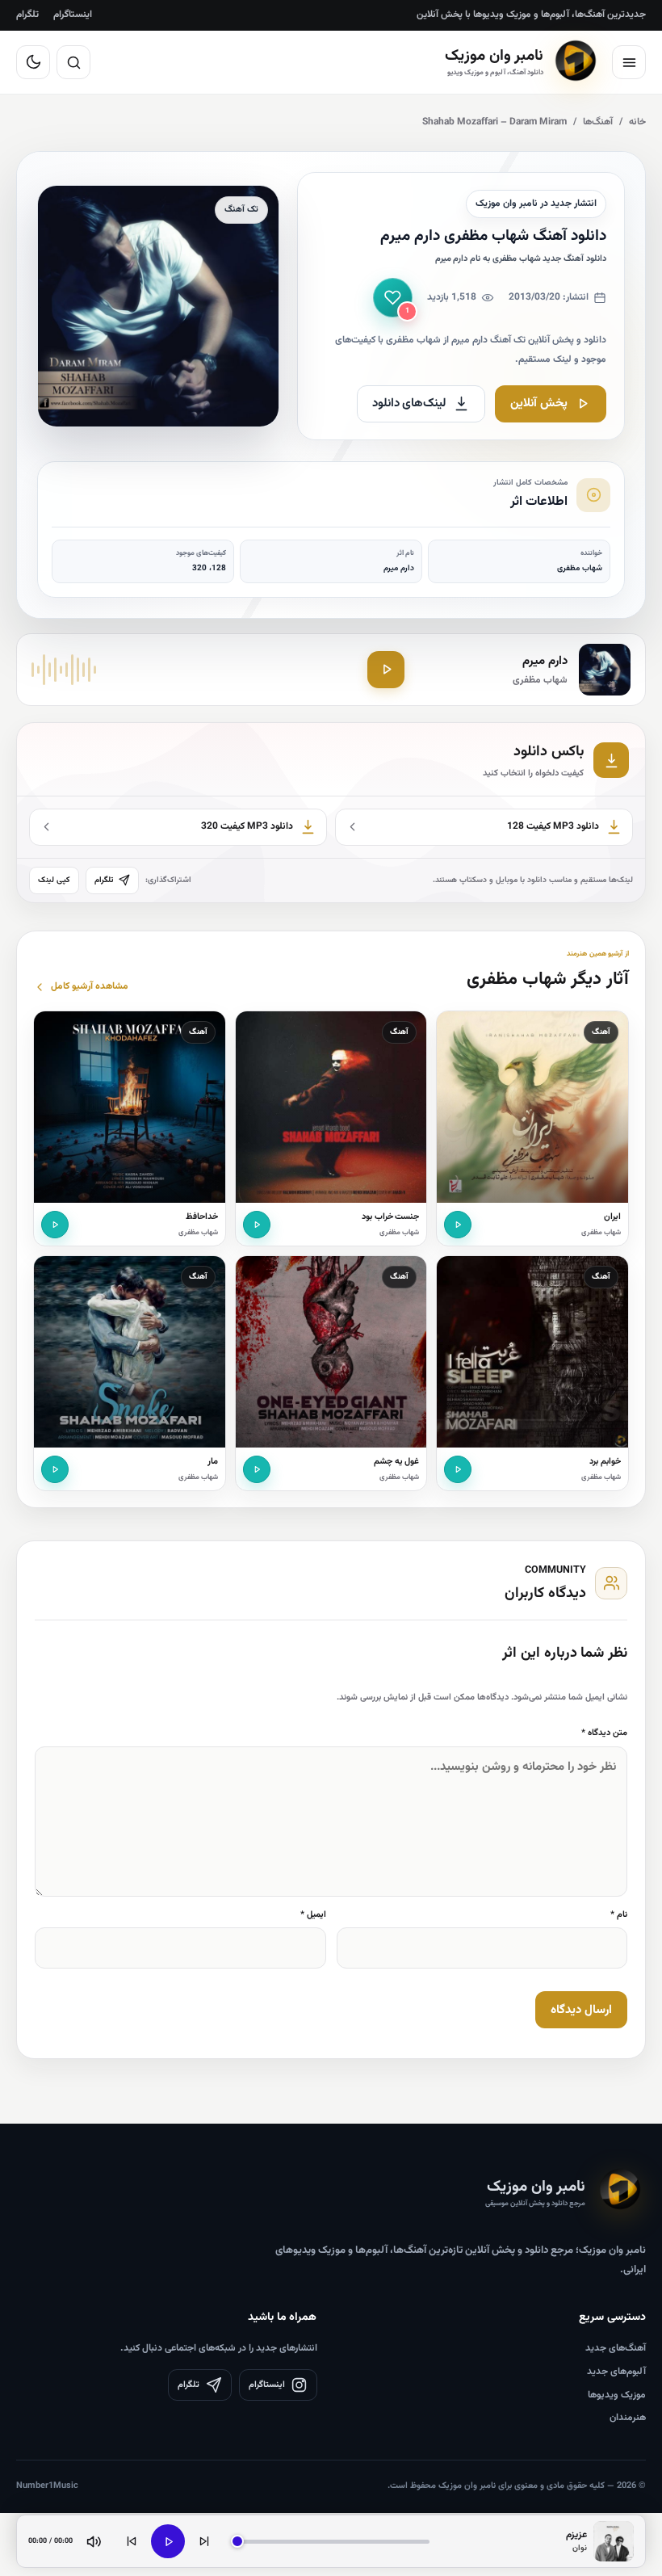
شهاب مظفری (601, 1233)
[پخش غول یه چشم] (257, 1469)
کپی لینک (54, 880)
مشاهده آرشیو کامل (90, 986)
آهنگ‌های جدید (616, 2348)
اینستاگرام (73, 15)
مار (213, 1462)
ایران (612, 1217)
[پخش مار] (55, 1469)
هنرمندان (628, 2418)
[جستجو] (73, 62)
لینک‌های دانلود (410, 403)
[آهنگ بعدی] (204, 2541)
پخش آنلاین (539, 403)
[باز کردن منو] (629, 62)
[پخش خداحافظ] (55, 1225)
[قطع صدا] (94, 2541)
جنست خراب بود (391, 1217)
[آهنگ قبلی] (132, 2541)
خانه (637, 122)
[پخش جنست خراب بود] (257, 1225)
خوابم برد (605, 1462)
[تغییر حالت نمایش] (33, 62)
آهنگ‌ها (598, 122)
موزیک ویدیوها (617, 2395)
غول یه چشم (397, 1462)
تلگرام (27, 15)
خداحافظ (202, 1217)
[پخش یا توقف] (168, 2541)
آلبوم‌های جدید (616, 2372)
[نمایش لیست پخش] (614, 2541)
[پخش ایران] (458, 1225)
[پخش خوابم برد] (458, 1469)
